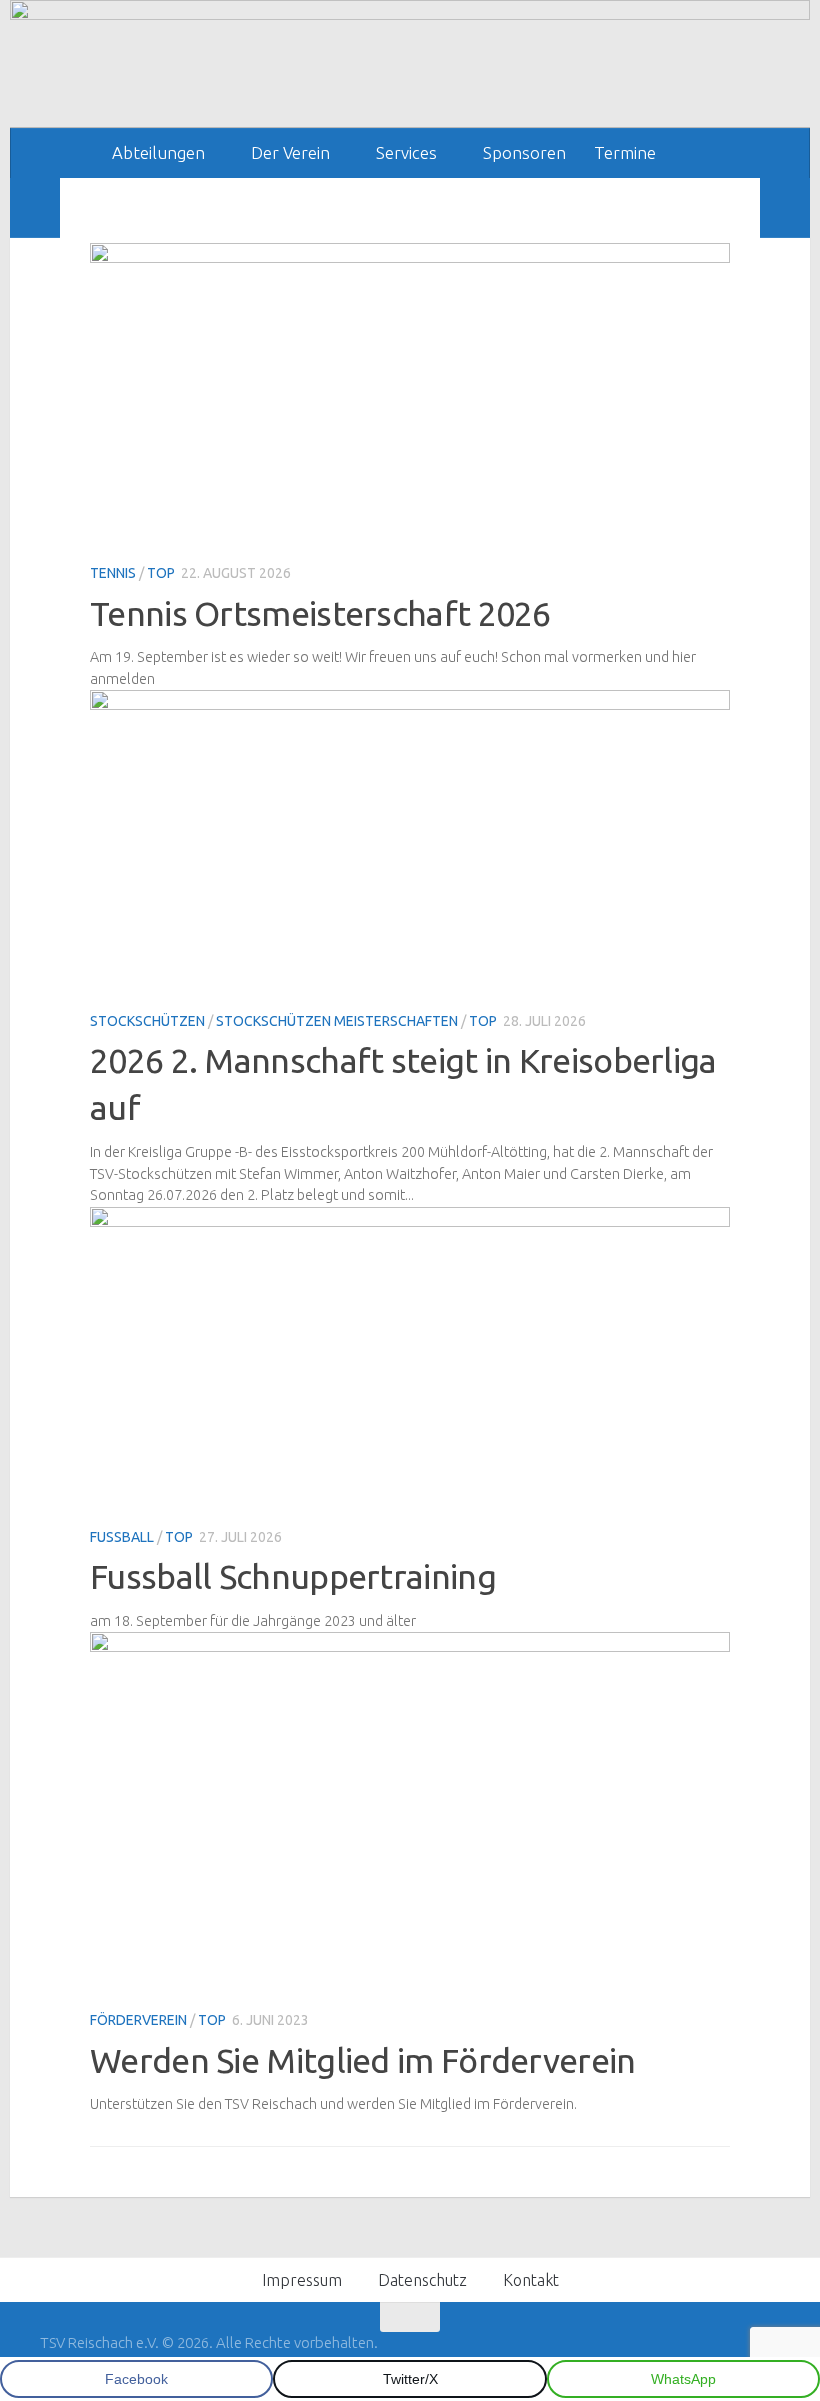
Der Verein (290, 152)
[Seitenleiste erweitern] (35, 208)
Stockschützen (147, 1021)
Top (161, 573)
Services (406, 152)
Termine (625, 152)
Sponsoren (524, 152)
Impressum (302, 2280)
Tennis (113, 573)
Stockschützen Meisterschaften (337, 1021)
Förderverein (138, 2020)
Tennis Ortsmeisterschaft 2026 (320, 613)
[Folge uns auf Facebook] (730, 2356)
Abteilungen (158, 152)
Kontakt (531, 2280)
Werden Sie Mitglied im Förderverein (363, 2060)
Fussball (122, 1537)
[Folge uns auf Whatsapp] (766, 2356)
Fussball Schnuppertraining (293, 1576)
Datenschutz (422, 2280)
